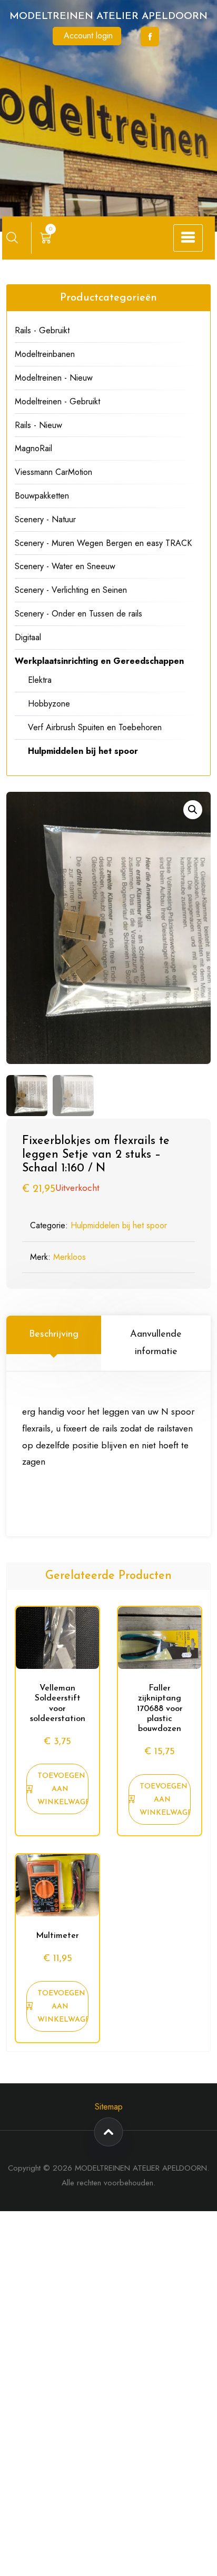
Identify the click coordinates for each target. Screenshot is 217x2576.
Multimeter (57, 1936)
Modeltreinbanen (45, 354)
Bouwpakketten (42, 496)
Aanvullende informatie (156, 1343)
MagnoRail (33, 448)
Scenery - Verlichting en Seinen (71, 590)
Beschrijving (54, 1335)
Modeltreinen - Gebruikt (57, 401)
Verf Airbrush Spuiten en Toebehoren (95, 727)
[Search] (12, 237)
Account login (88, 36)
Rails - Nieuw (38, 425)
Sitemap (109, 2107)
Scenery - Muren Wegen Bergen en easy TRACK (103, 543)
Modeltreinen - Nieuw (54, 378)
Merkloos (70, 1257)
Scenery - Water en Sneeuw (65, 566)
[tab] (54, 1343)
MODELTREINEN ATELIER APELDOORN (108, 17)
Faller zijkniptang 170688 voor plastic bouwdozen (160, 1709)
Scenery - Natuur (45, 519)
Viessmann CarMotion (53, 472)
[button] (193, 810)
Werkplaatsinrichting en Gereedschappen (99, 661)
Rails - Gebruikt (42, 330)
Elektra (40, 680)
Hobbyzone (49, 704)
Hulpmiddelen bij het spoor (119, 1225)
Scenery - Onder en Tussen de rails (78, 614)
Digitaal (28, 637)
